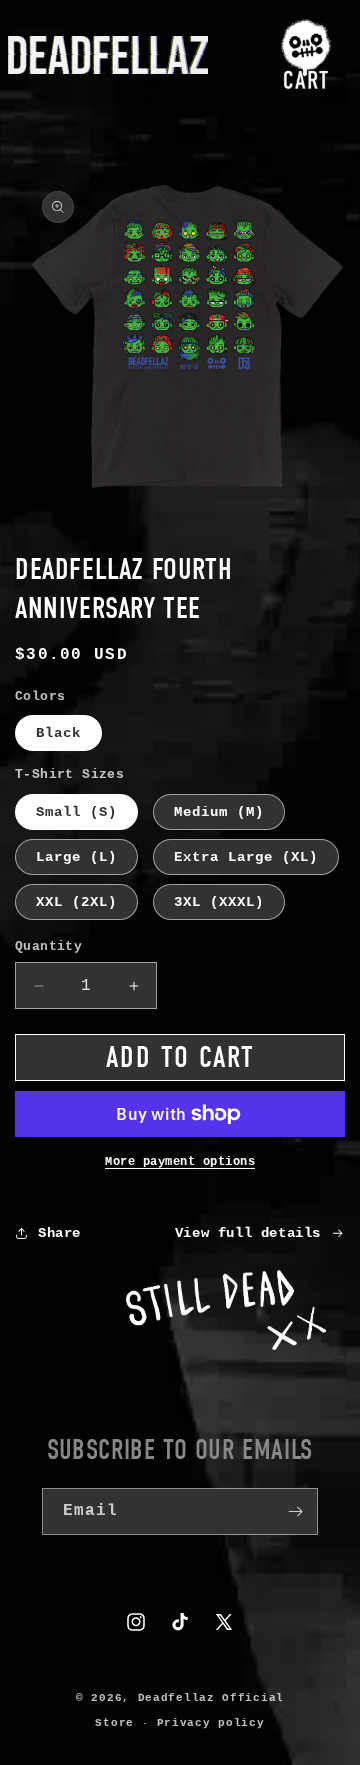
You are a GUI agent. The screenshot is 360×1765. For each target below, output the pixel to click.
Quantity (48, 946)
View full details (248, 1233)
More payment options (180, 1162)
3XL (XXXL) (219, 902)
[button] (307, 55)
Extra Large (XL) (246, 857)
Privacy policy (211, 1723)
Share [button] (59, 1233)
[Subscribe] (295, 1511)
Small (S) (76, 812)
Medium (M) (219, 812)
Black (58, 733)
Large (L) (76, 857)
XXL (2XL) (76, 902)
